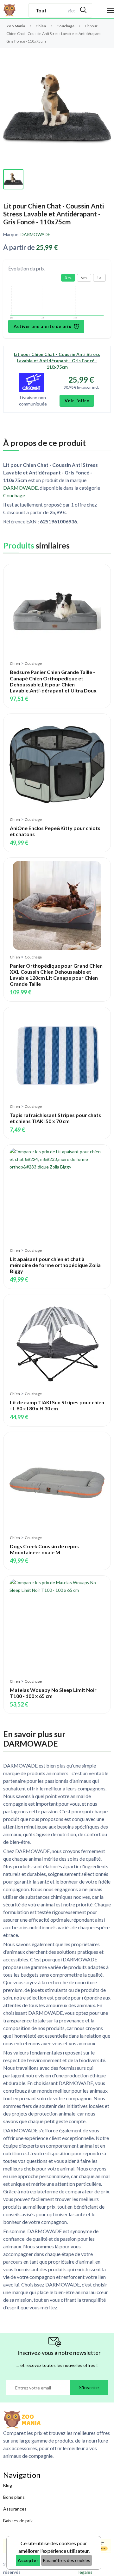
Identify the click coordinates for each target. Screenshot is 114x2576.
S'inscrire (89, 2387)
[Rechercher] (83, 10)
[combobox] (71, 10)
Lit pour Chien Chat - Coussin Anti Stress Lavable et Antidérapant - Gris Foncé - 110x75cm (57, 361)
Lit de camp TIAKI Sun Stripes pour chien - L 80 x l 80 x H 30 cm (57, 1405)
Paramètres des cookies (66, 2560)
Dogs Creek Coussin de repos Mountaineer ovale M (44, 1549)
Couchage (66, 26)
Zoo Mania (16, 26)
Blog (8, 2485)
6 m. (84, 278)
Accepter (28, 2560)
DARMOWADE (35, 234)
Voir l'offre (77, 401)
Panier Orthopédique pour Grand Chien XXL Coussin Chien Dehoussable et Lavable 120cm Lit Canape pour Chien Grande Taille (56, 975)
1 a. (99, 278)
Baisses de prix (18, 2521)
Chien (41, 26)
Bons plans (14, 2497)
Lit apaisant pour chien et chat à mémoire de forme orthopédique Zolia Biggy (55, 1265)
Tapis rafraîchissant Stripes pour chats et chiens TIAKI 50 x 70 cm (55, 1118)
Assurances (15, 2509)
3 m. (68, 278)
